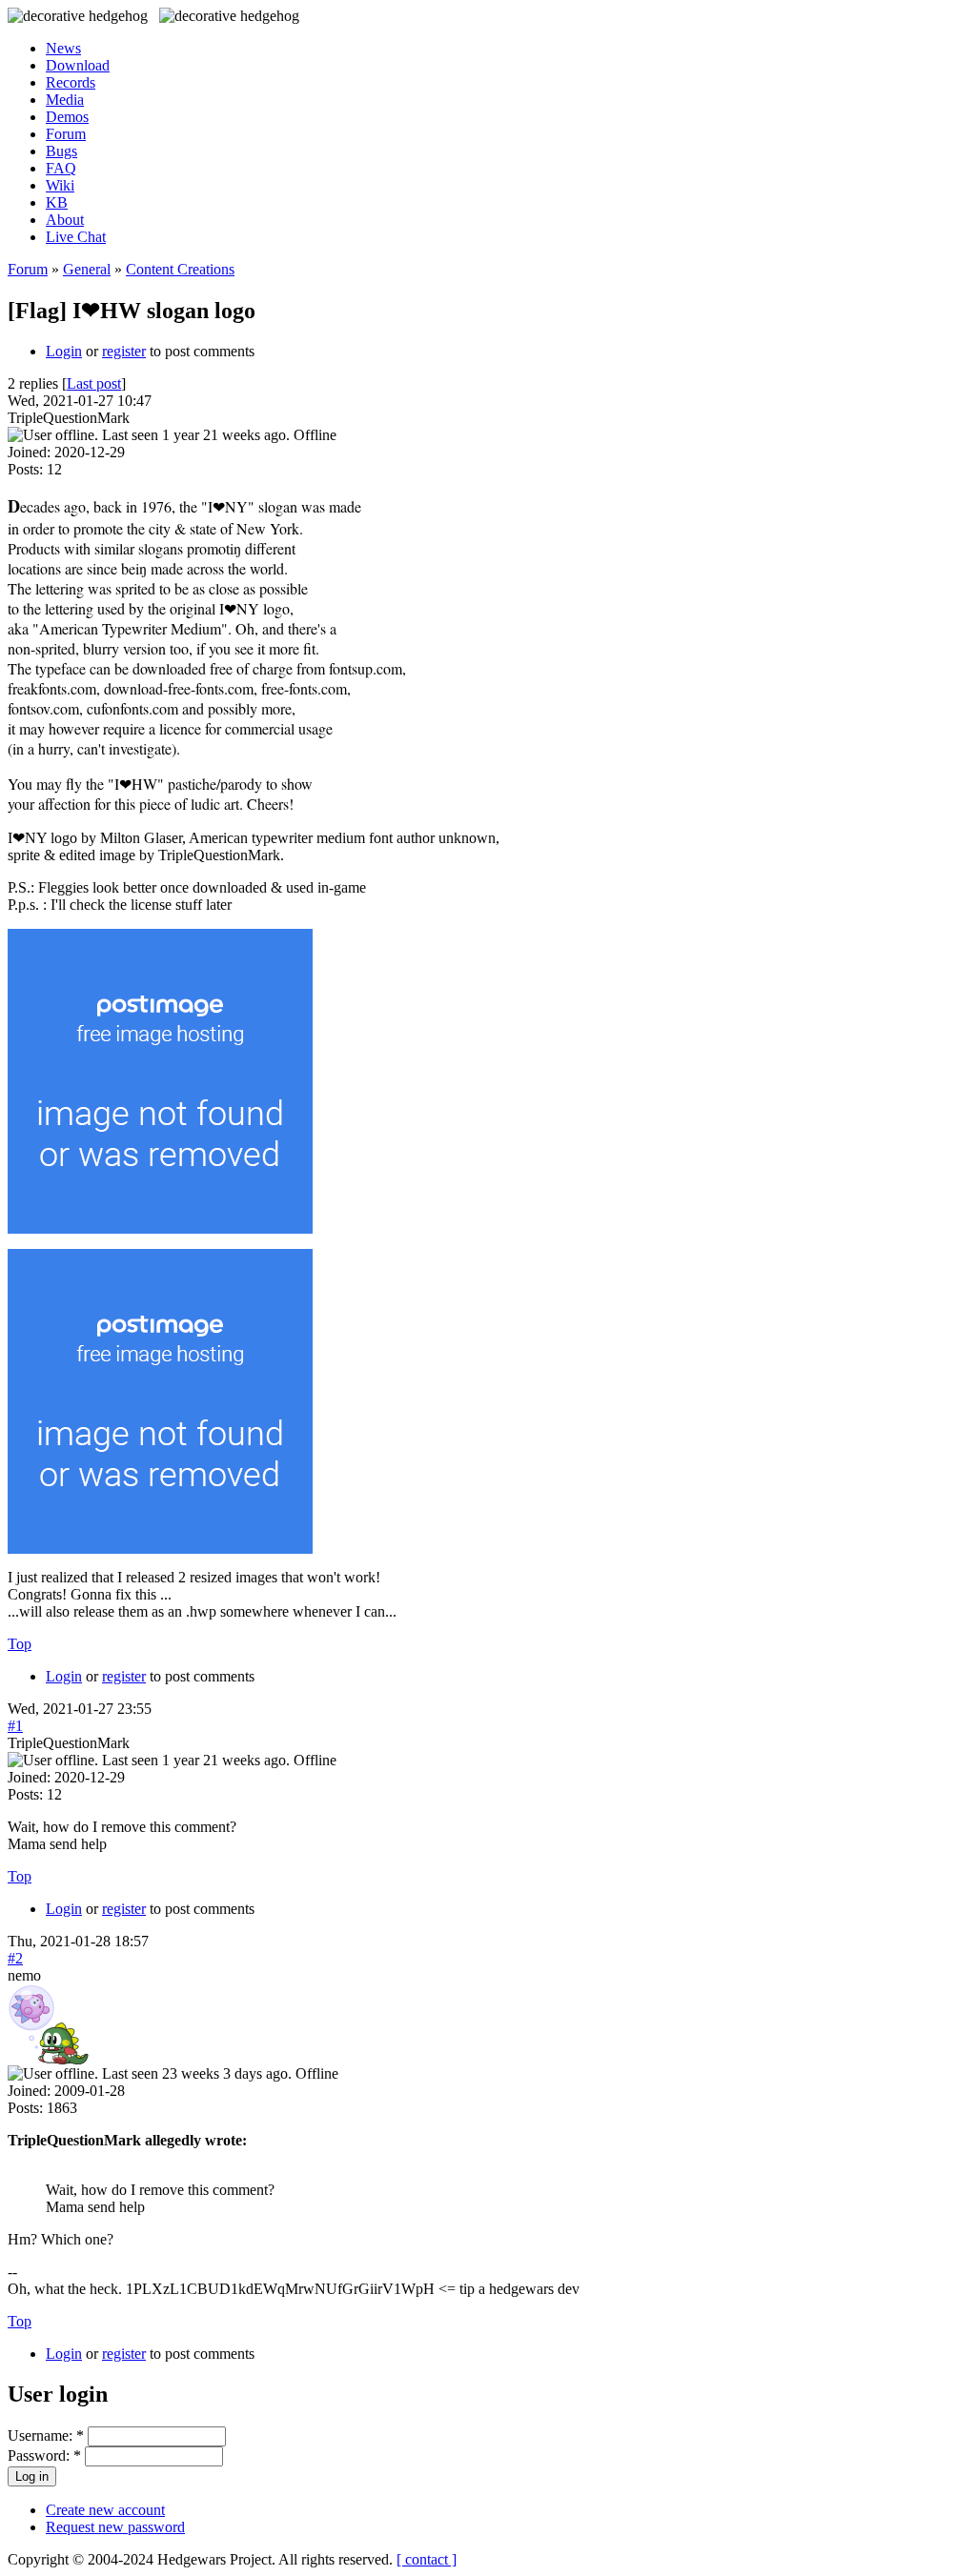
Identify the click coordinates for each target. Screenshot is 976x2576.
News (63, 48)
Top (20, 1644)
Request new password (115, 2527)
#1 (15, 1726)
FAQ (61, 168)
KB (57, 202)
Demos (67, 117)
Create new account (105, 2510)
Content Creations (180, 269)
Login (64, 351)
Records (71, 82)
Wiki (60, 185)
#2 (15, 1958)
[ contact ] (427, 2559)
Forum (66, 134)
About (65, 220)
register (124, 351)
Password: (44, 2455)
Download (78, 65)
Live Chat (76, 237)
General (87, 269)
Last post (94, 383)
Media (65, 100)
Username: (46, 2435)
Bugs (61, 151)
